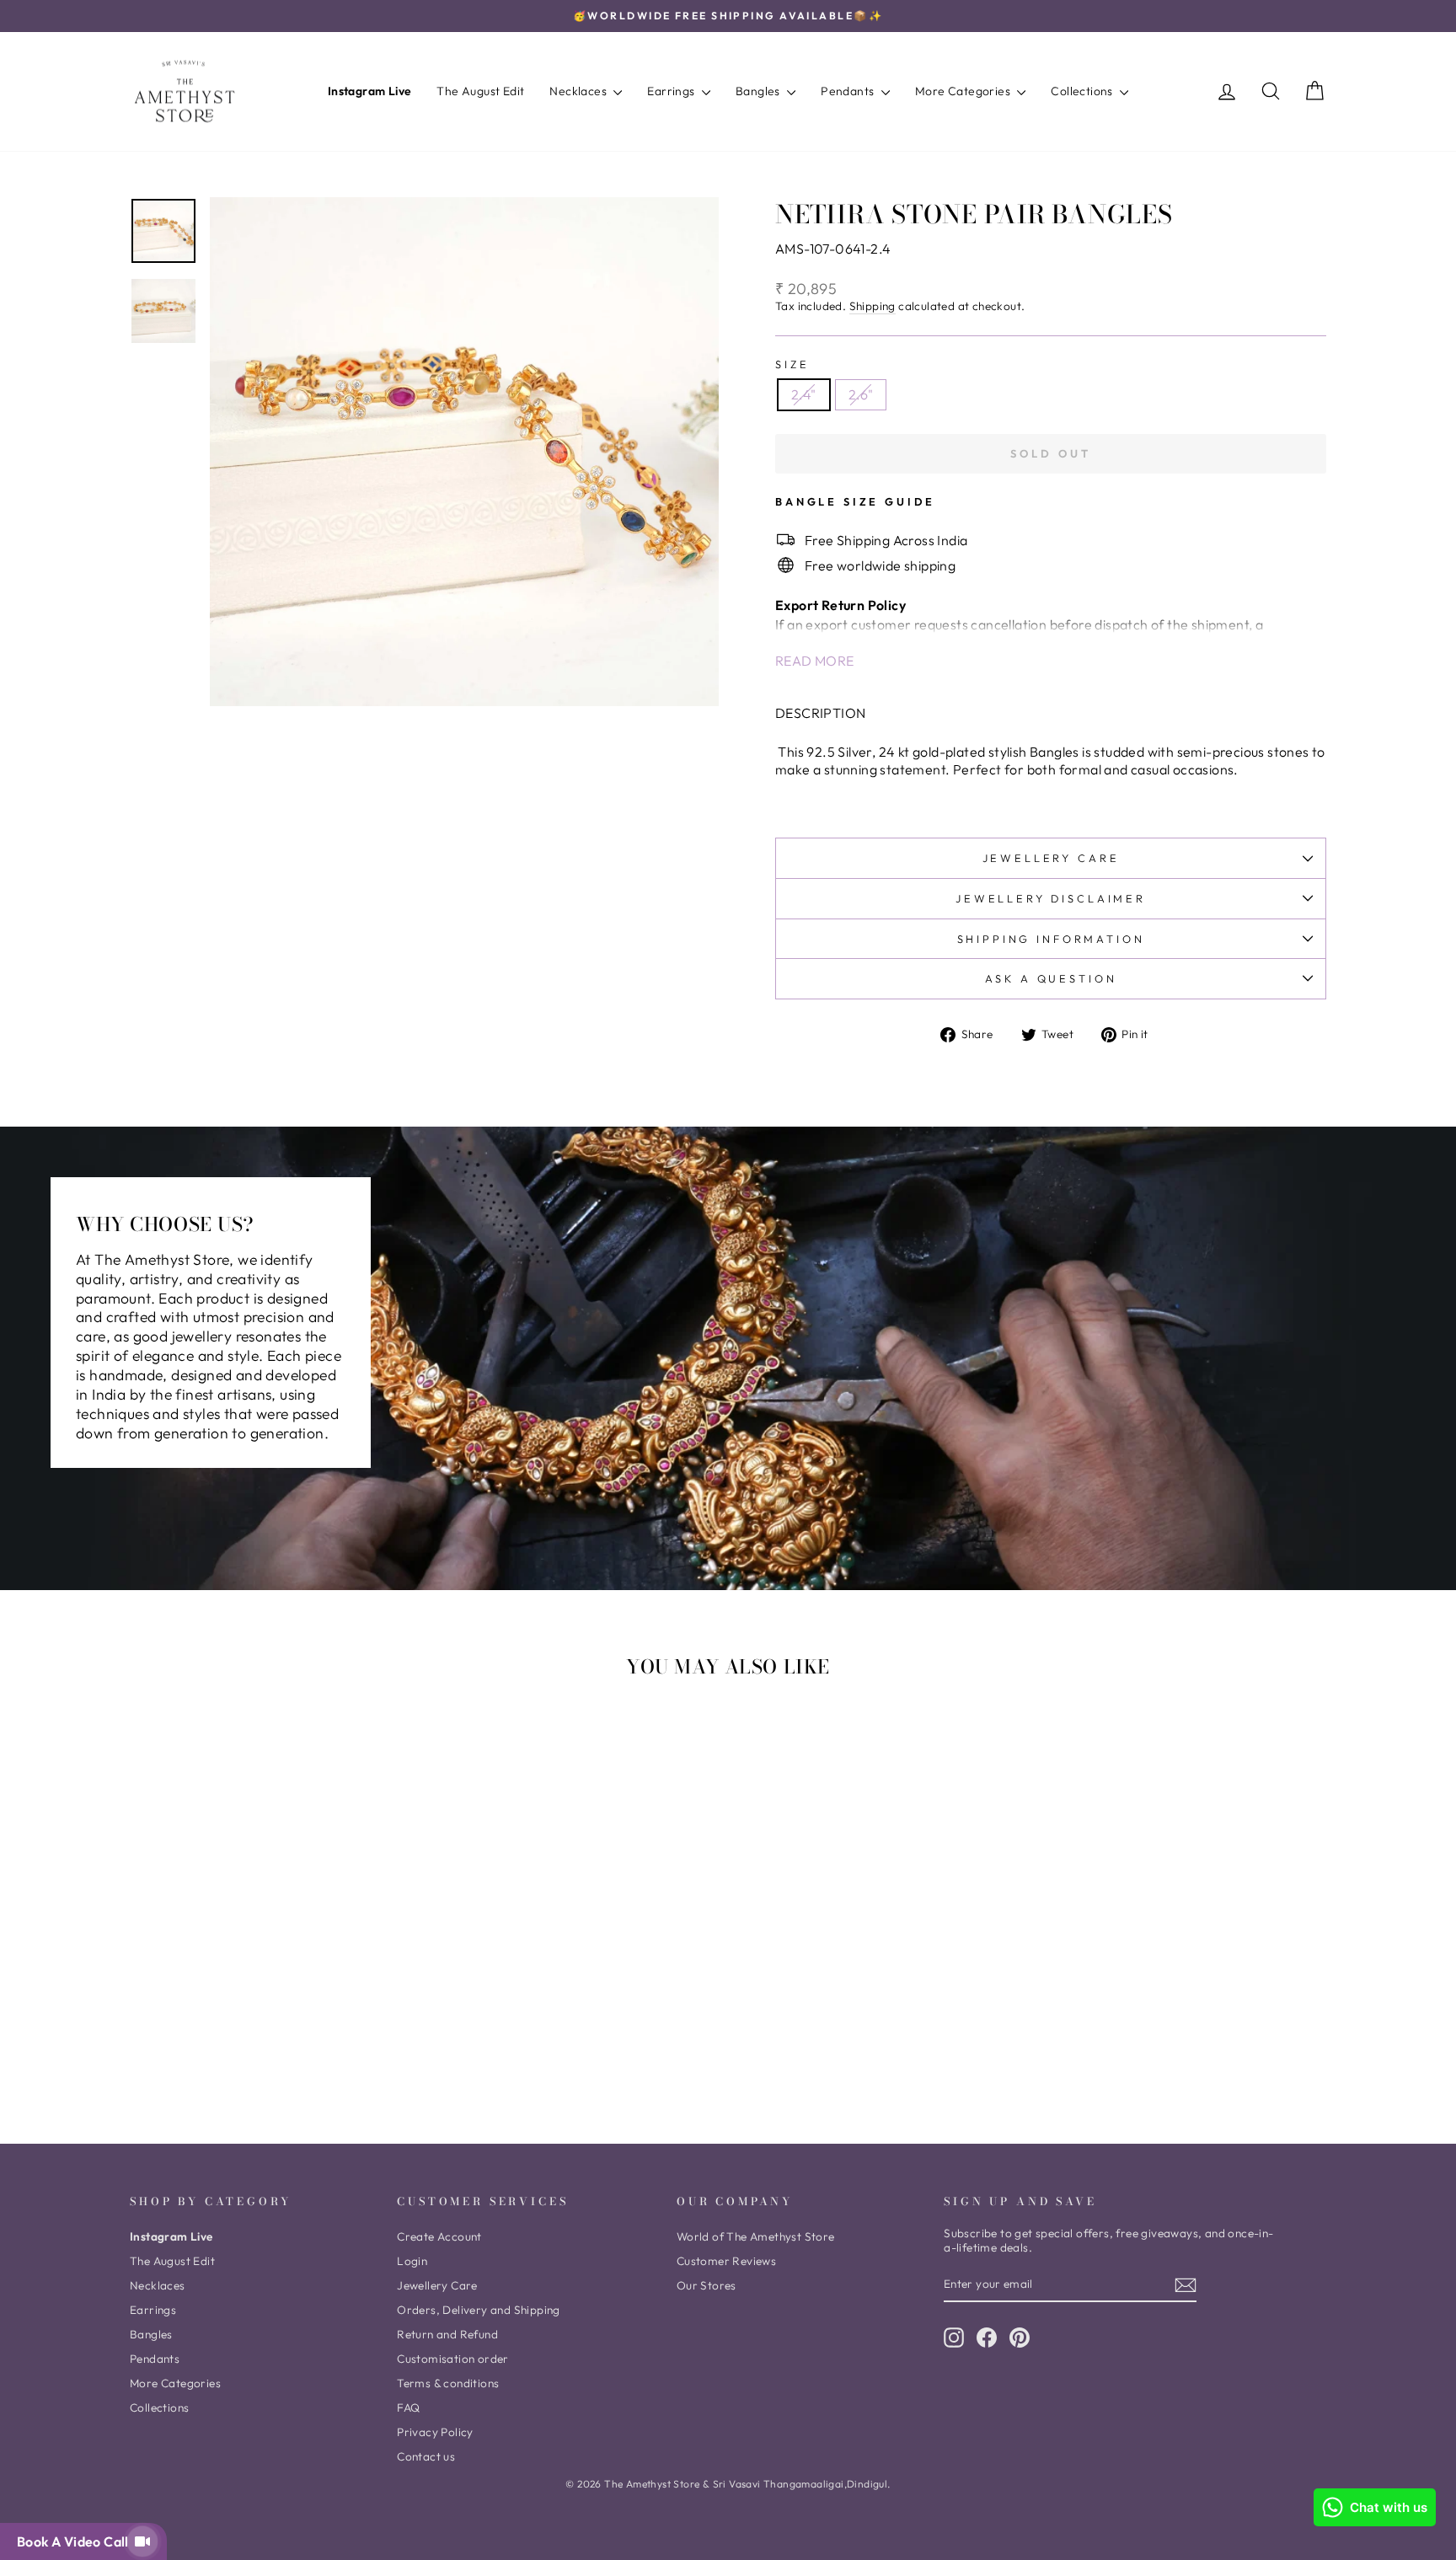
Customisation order (453, 2359)
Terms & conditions (448, 2383)
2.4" (804, 394)
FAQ (408, 2407)
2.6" (861, 394)
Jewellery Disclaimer (1051, 898)
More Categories (964, 91)
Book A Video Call (76, 2541)
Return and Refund (447, 2334)
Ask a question (1051, 978)
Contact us (426, 2456)
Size (792, 364)
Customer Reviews (726, 2261)
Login (412, 2261)
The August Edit (480, 91)
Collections (1083, 91)
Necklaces (579, 91)
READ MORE (815, 661)
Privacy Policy (435, 2432)
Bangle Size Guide (855, 501)
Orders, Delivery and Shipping (479, 2310)
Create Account (439, 2236)
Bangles (759, 91)
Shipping (873, 306)
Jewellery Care (1051, 858)
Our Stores (707, 2285)
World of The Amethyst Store (756, 2236)
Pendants (849, 91)
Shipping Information (1051, 939)
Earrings (672, 91)
